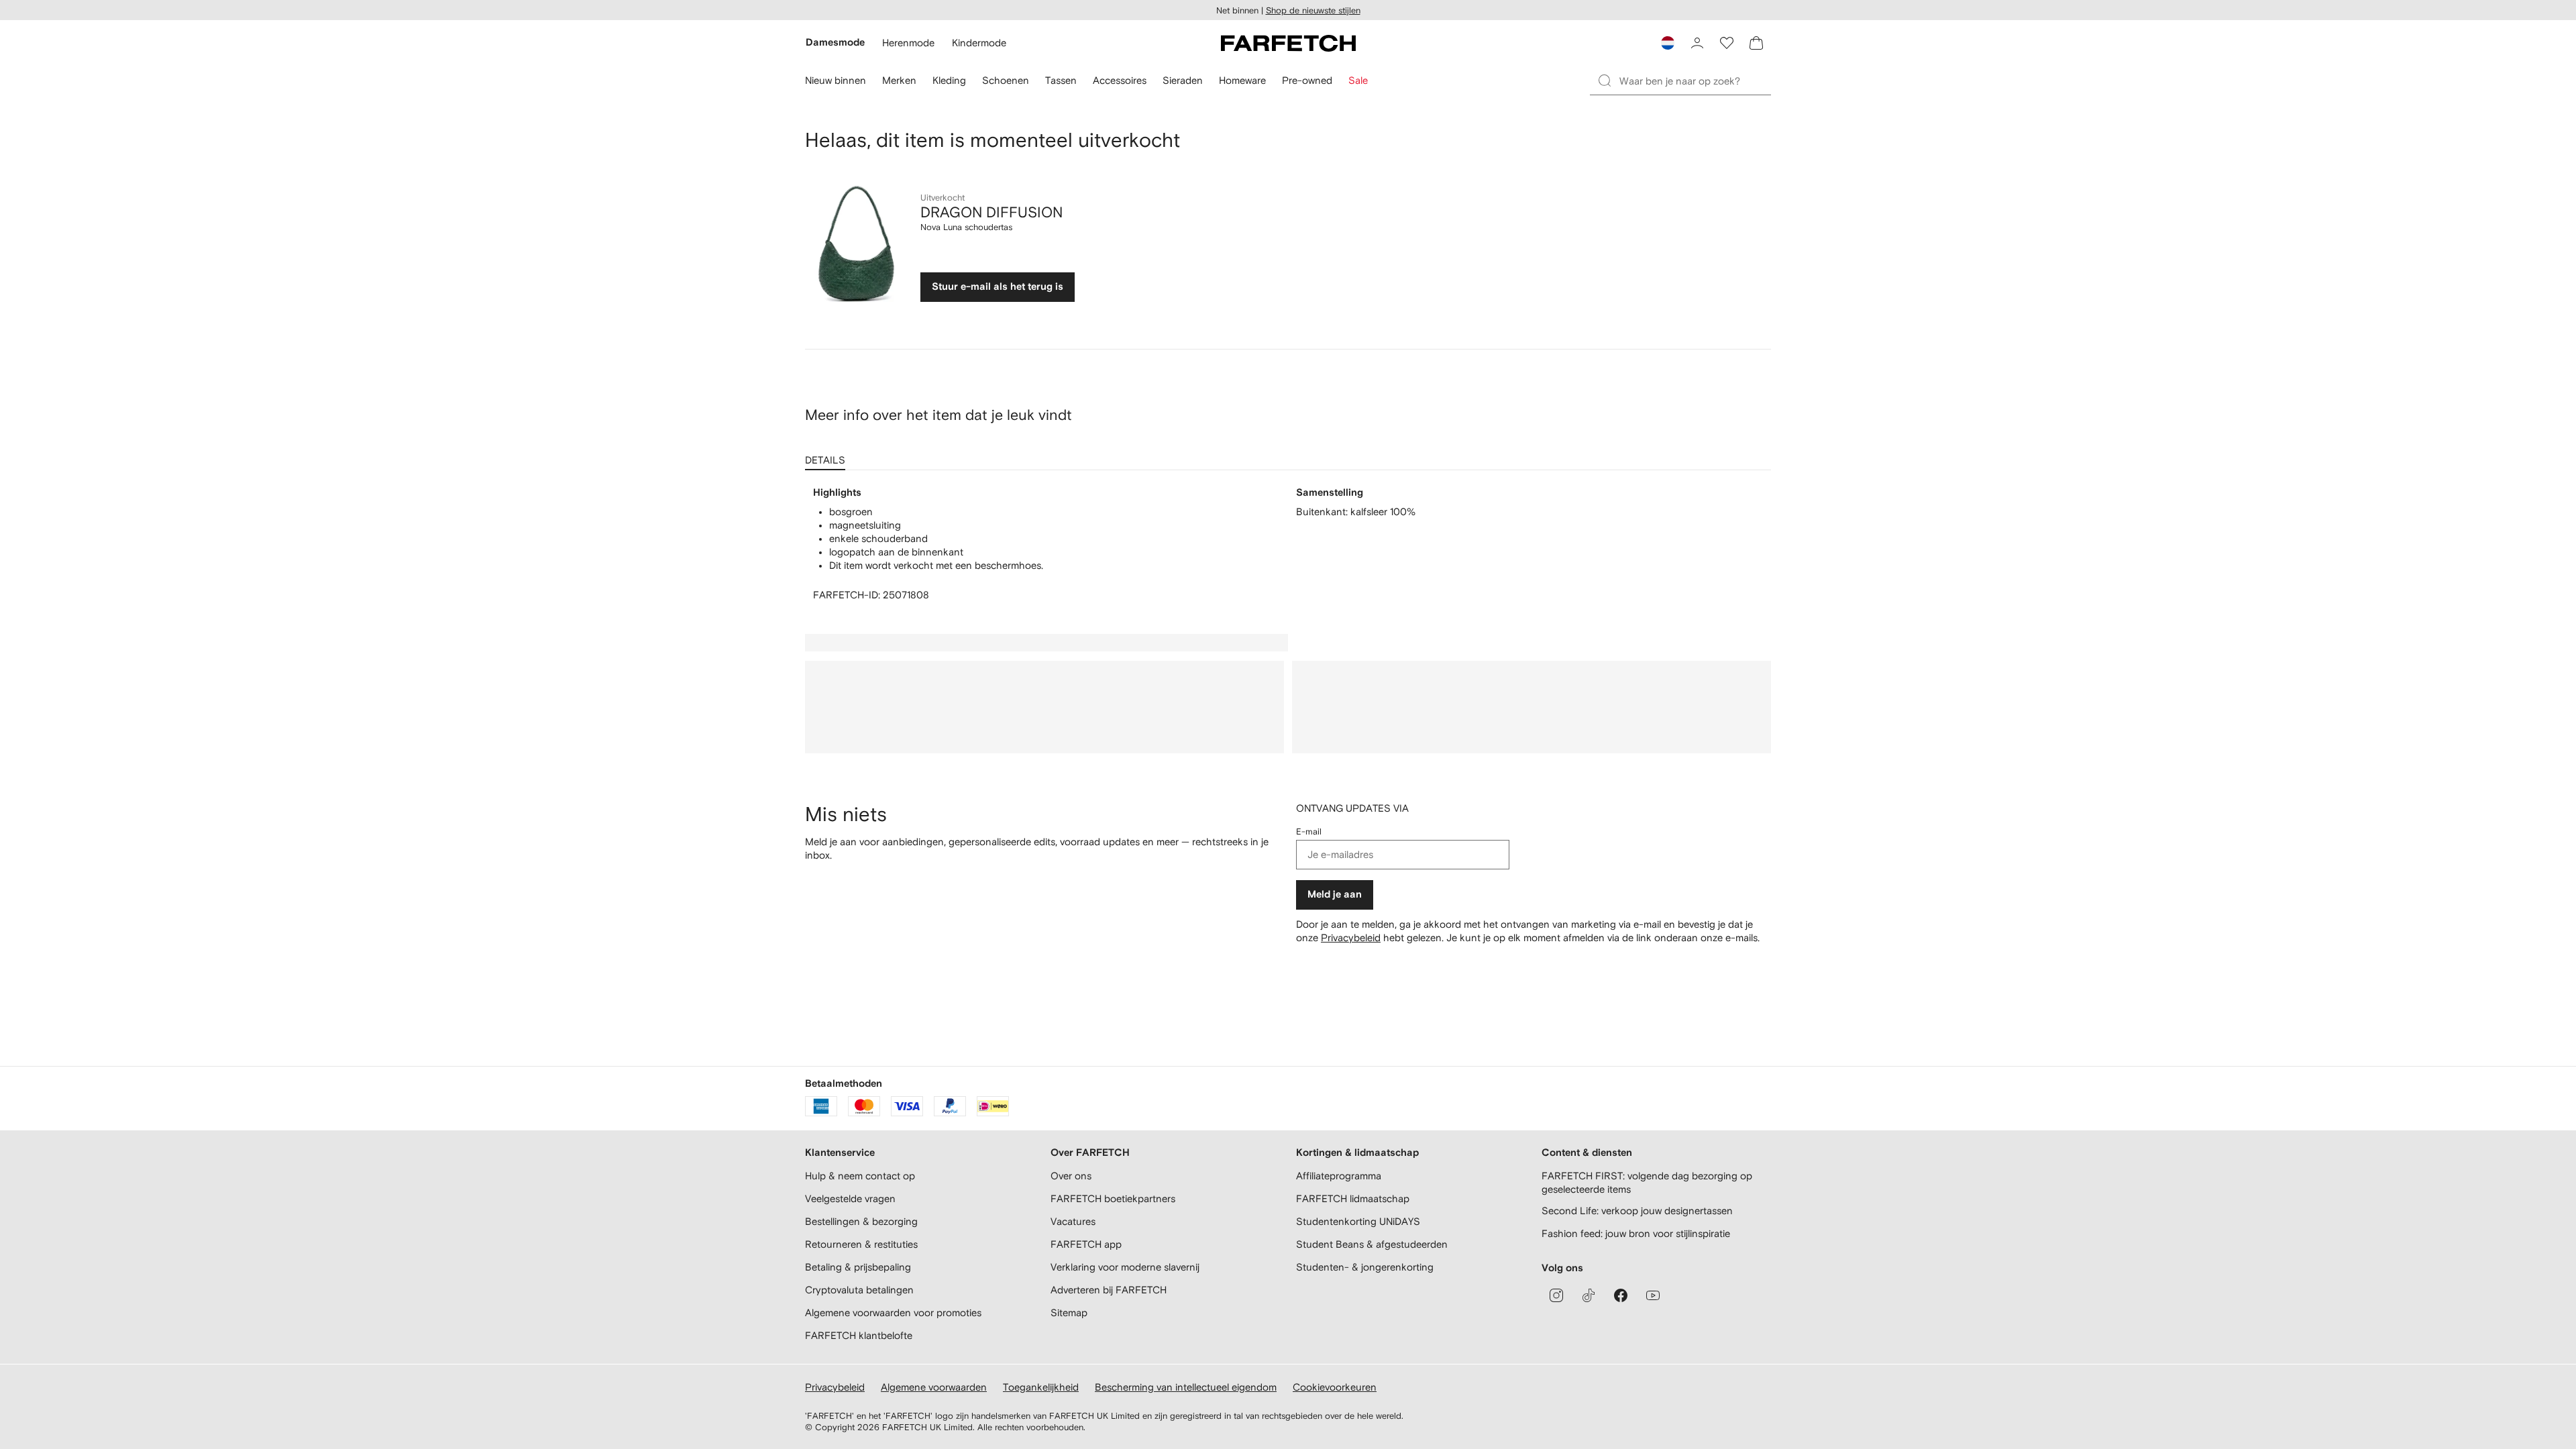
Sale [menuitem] (1358, 80)
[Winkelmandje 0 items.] (1756, 43)
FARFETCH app (1086, 1244)
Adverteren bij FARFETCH (1109, 1290)
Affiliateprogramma (1339, 1176)
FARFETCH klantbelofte (859, 1335)
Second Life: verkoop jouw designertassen (1637, 1211)
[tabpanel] (1288, 544)
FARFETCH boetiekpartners (1113, 1198)
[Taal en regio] (1668, 43)
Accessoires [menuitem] (1120, 80)
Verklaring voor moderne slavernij (1125, 1267)
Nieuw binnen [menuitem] (836, 80)
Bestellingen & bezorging (861, 1221)
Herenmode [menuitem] (908, 43)
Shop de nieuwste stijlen (1313, 10)
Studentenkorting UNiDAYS (1358, 1221)
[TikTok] (1589, 1295)
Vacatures (1073, 1221)
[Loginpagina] (1697, 43)
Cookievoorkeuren (1335, 1387)
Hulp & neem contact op (860, 1176)
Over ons (1071, 1176)
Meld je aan (1335, 895)
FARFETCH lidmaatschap (1353, 1198)
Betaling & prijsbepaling (858, 1267)
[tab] (828, 455)
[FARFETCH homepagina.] (1288, 43)
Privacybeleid (1351, 937)
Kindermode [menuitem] (979, 43)
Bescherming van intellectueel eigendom (1186, 1387)
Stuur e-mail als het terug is (998, 287)
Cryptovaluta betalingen (859, 1290)
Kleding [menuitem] (949, 80)
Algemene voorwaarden (934, 1387)
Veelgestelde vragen (850, 1198)
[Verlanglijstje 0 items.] (1727, 43)
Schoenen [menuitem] (1006, 80)
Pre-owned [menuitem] (1307, 80)
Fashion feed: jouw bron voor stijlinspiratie (1636, 1233)
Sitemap (1069, 1312)
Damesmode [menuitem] (835, 43)
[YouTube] (1653, 1295)
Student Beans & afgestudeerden (1372, 1244)
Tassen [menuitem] (1061, 80)
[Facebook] (1621, 1295)
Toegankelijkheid (1041, 1387)
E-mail (1309, 831)
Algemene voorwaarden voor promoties (893, 1312)
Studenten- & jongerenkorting (1365, 1267)
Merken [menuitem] (899, 80)
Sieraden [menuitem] (1183, 80)
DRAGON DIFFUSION (991, 212)
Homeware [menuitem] (1242, 80)
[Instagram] (1556, 1295)
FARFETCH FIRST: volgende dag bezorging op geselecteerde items (1647, 1182)
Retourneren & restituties (861, 1244)
